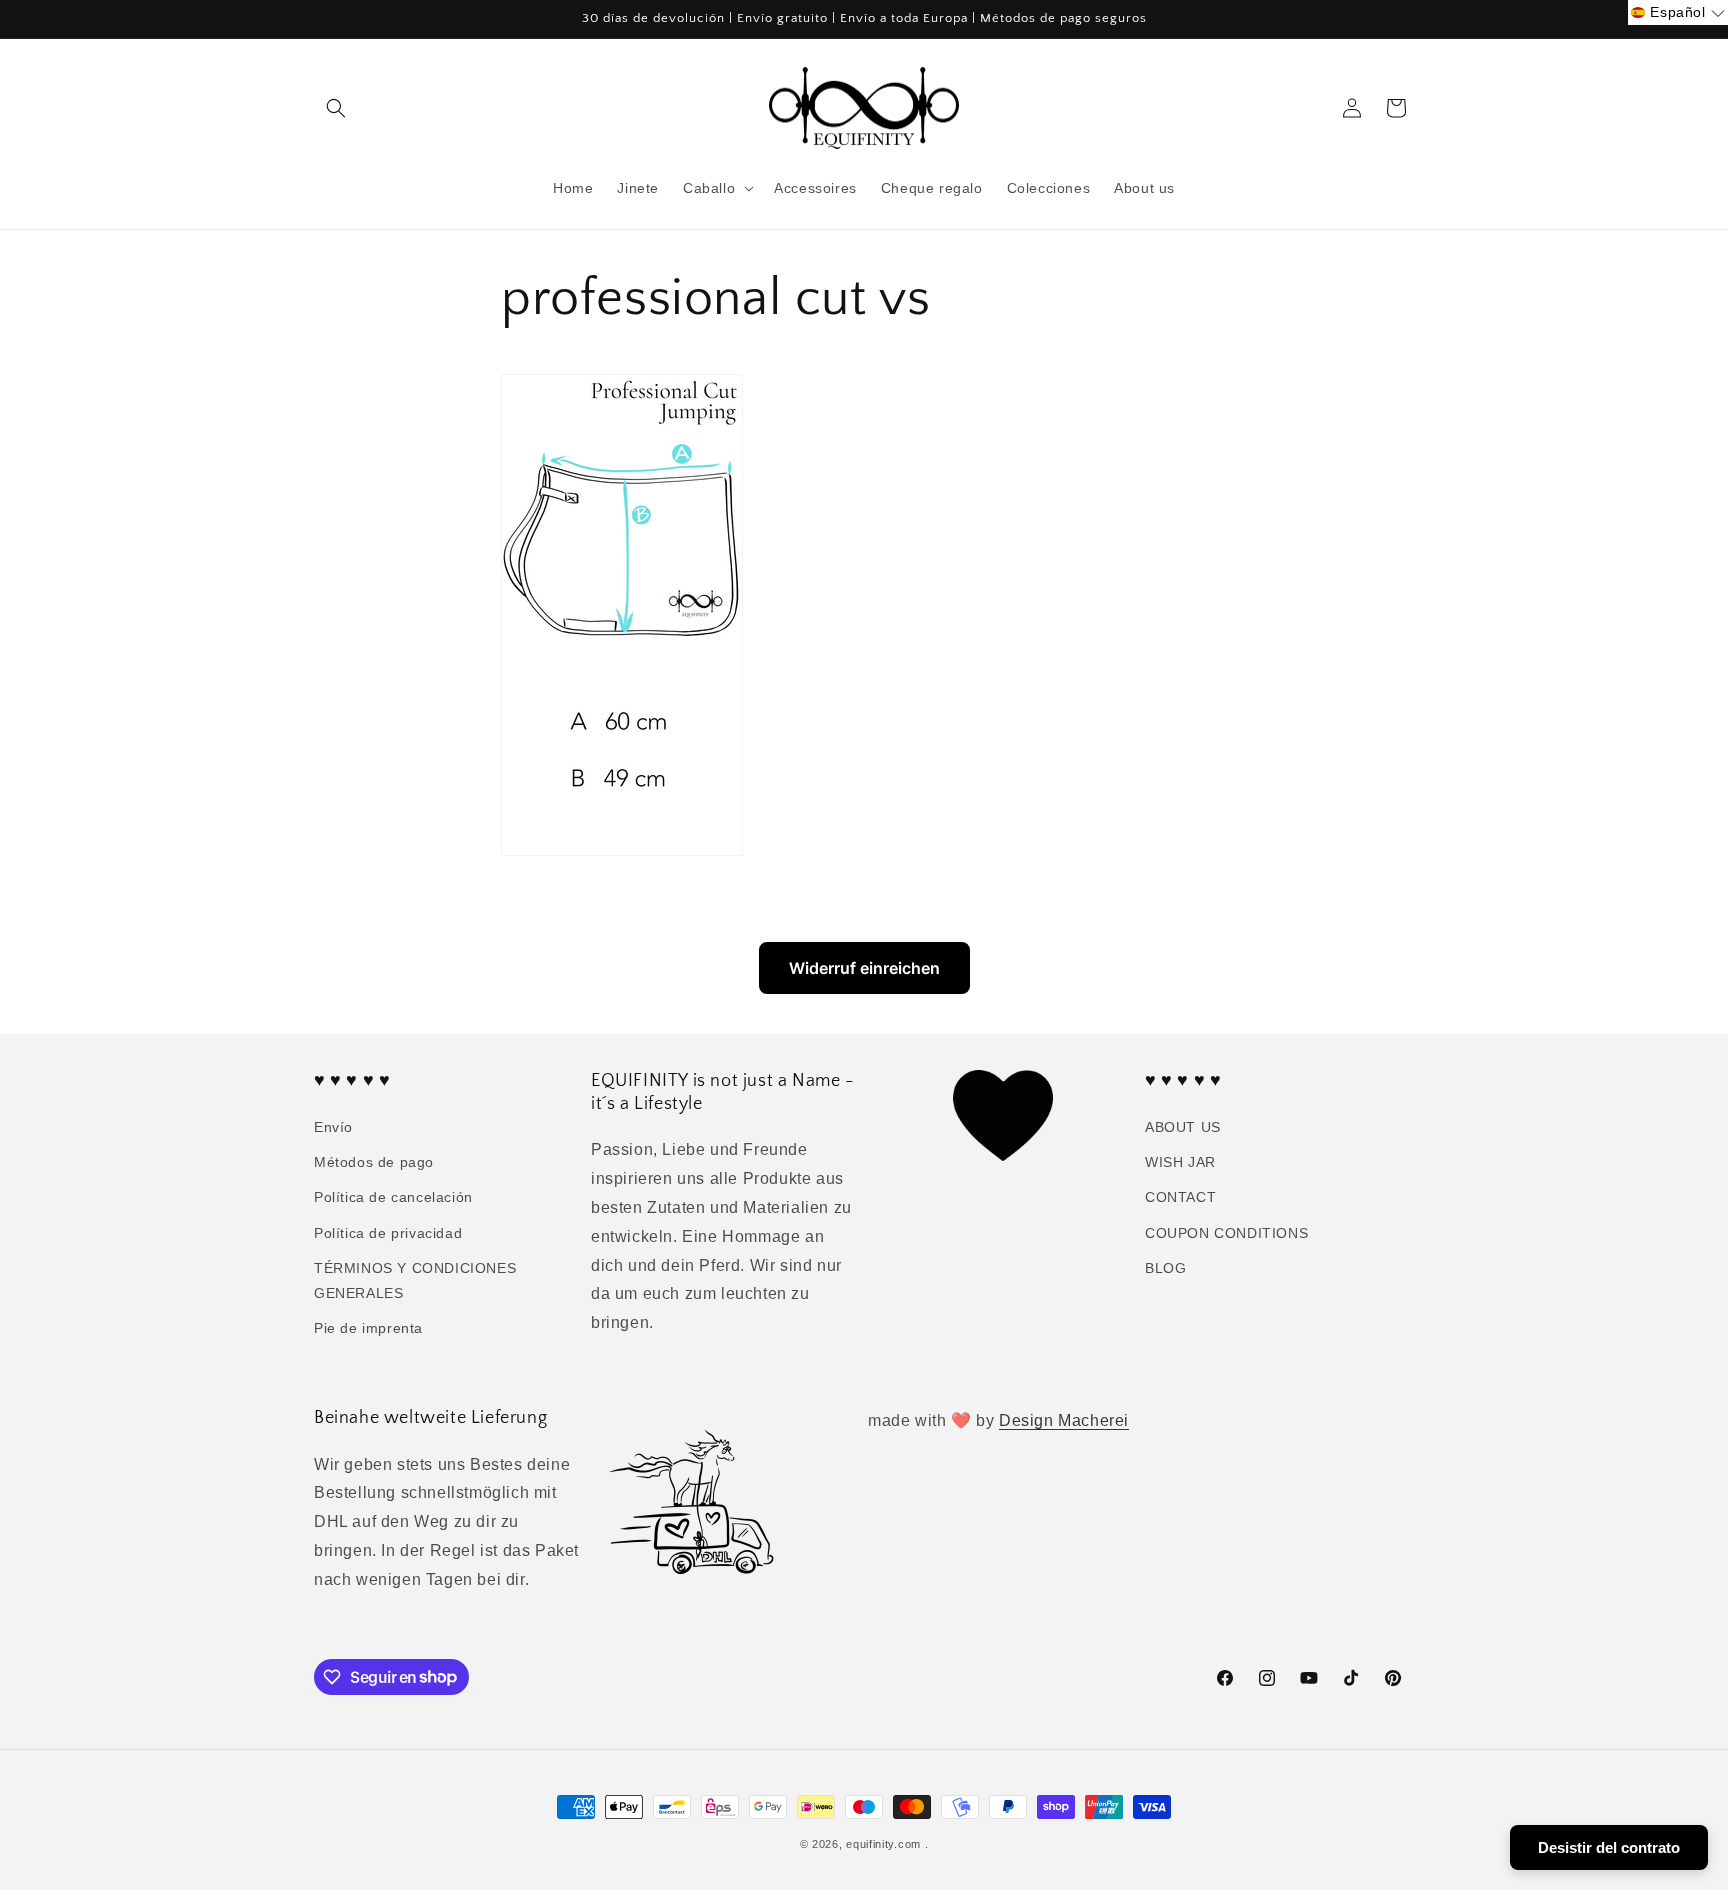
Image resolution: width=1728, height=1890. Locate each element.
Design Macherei (1064, 1420)
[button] (336, 108)
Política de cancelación (393, 1198)
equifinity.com (883, 1844)
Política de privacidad (388, 1233)
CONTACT (1180, 1198)
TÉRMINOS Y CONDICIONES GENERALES (415, 1280)
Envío (333, 1127)
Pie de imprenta (368, 1328)
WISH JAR (1180, 1162)
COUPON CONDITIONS (1226, 1233)
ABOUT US (1183, 1127)
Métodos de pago (374, 1162)
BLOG (1165, 1268)
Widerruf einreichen (864, 968)
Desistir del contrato (1609, 1847)
